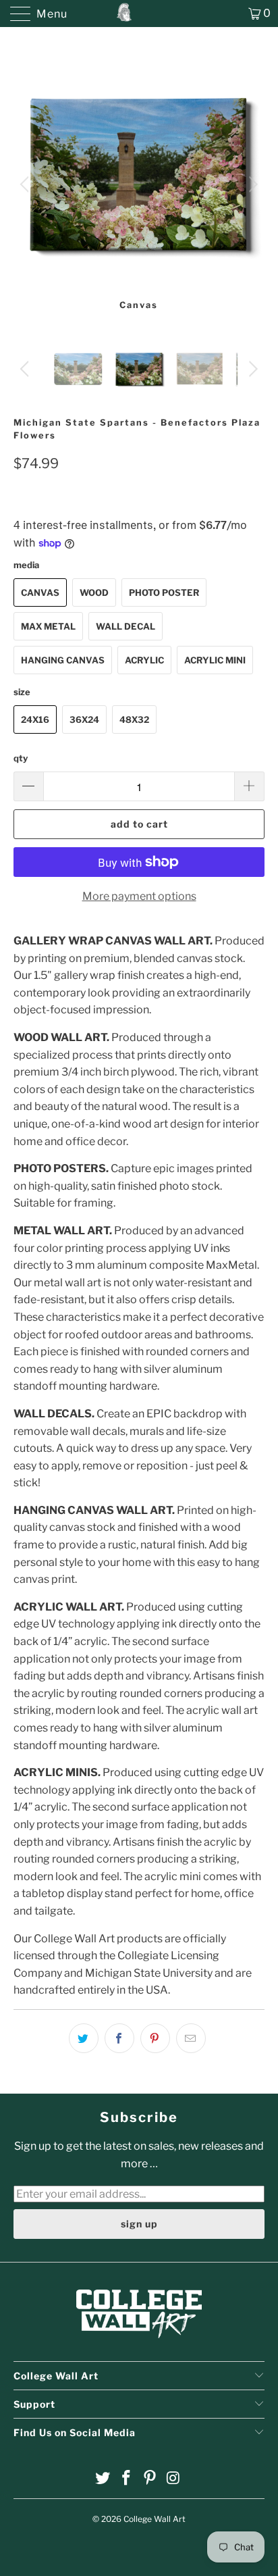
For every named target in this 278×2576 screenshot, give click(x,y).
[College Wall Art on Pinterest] (150, 2479)
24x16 (35, 719)
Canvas (40, 592)
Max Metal (48, 626)
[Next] (251, 184)
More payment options (139, 896)
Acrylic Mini (215, 660)
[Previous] (27, 184)
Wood (94, 592)
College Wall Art (155, 2519)
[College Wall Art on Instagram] (173, 2479)
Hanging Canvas (63, 660)
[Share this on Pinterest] (155, 2038)
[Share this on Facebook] (119, 2038)
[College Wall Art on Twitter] (103, 2479)
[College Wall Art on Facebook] (127, 2479)
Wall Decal (126, 626)
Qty (21, 758)
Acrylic (144, 660)
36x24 (84, 719)
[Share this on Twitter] (84, 2038)
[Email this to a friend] (191, 2038)
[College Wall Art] (139, 14)
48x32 (134, 719)
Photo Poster (164, 592)
